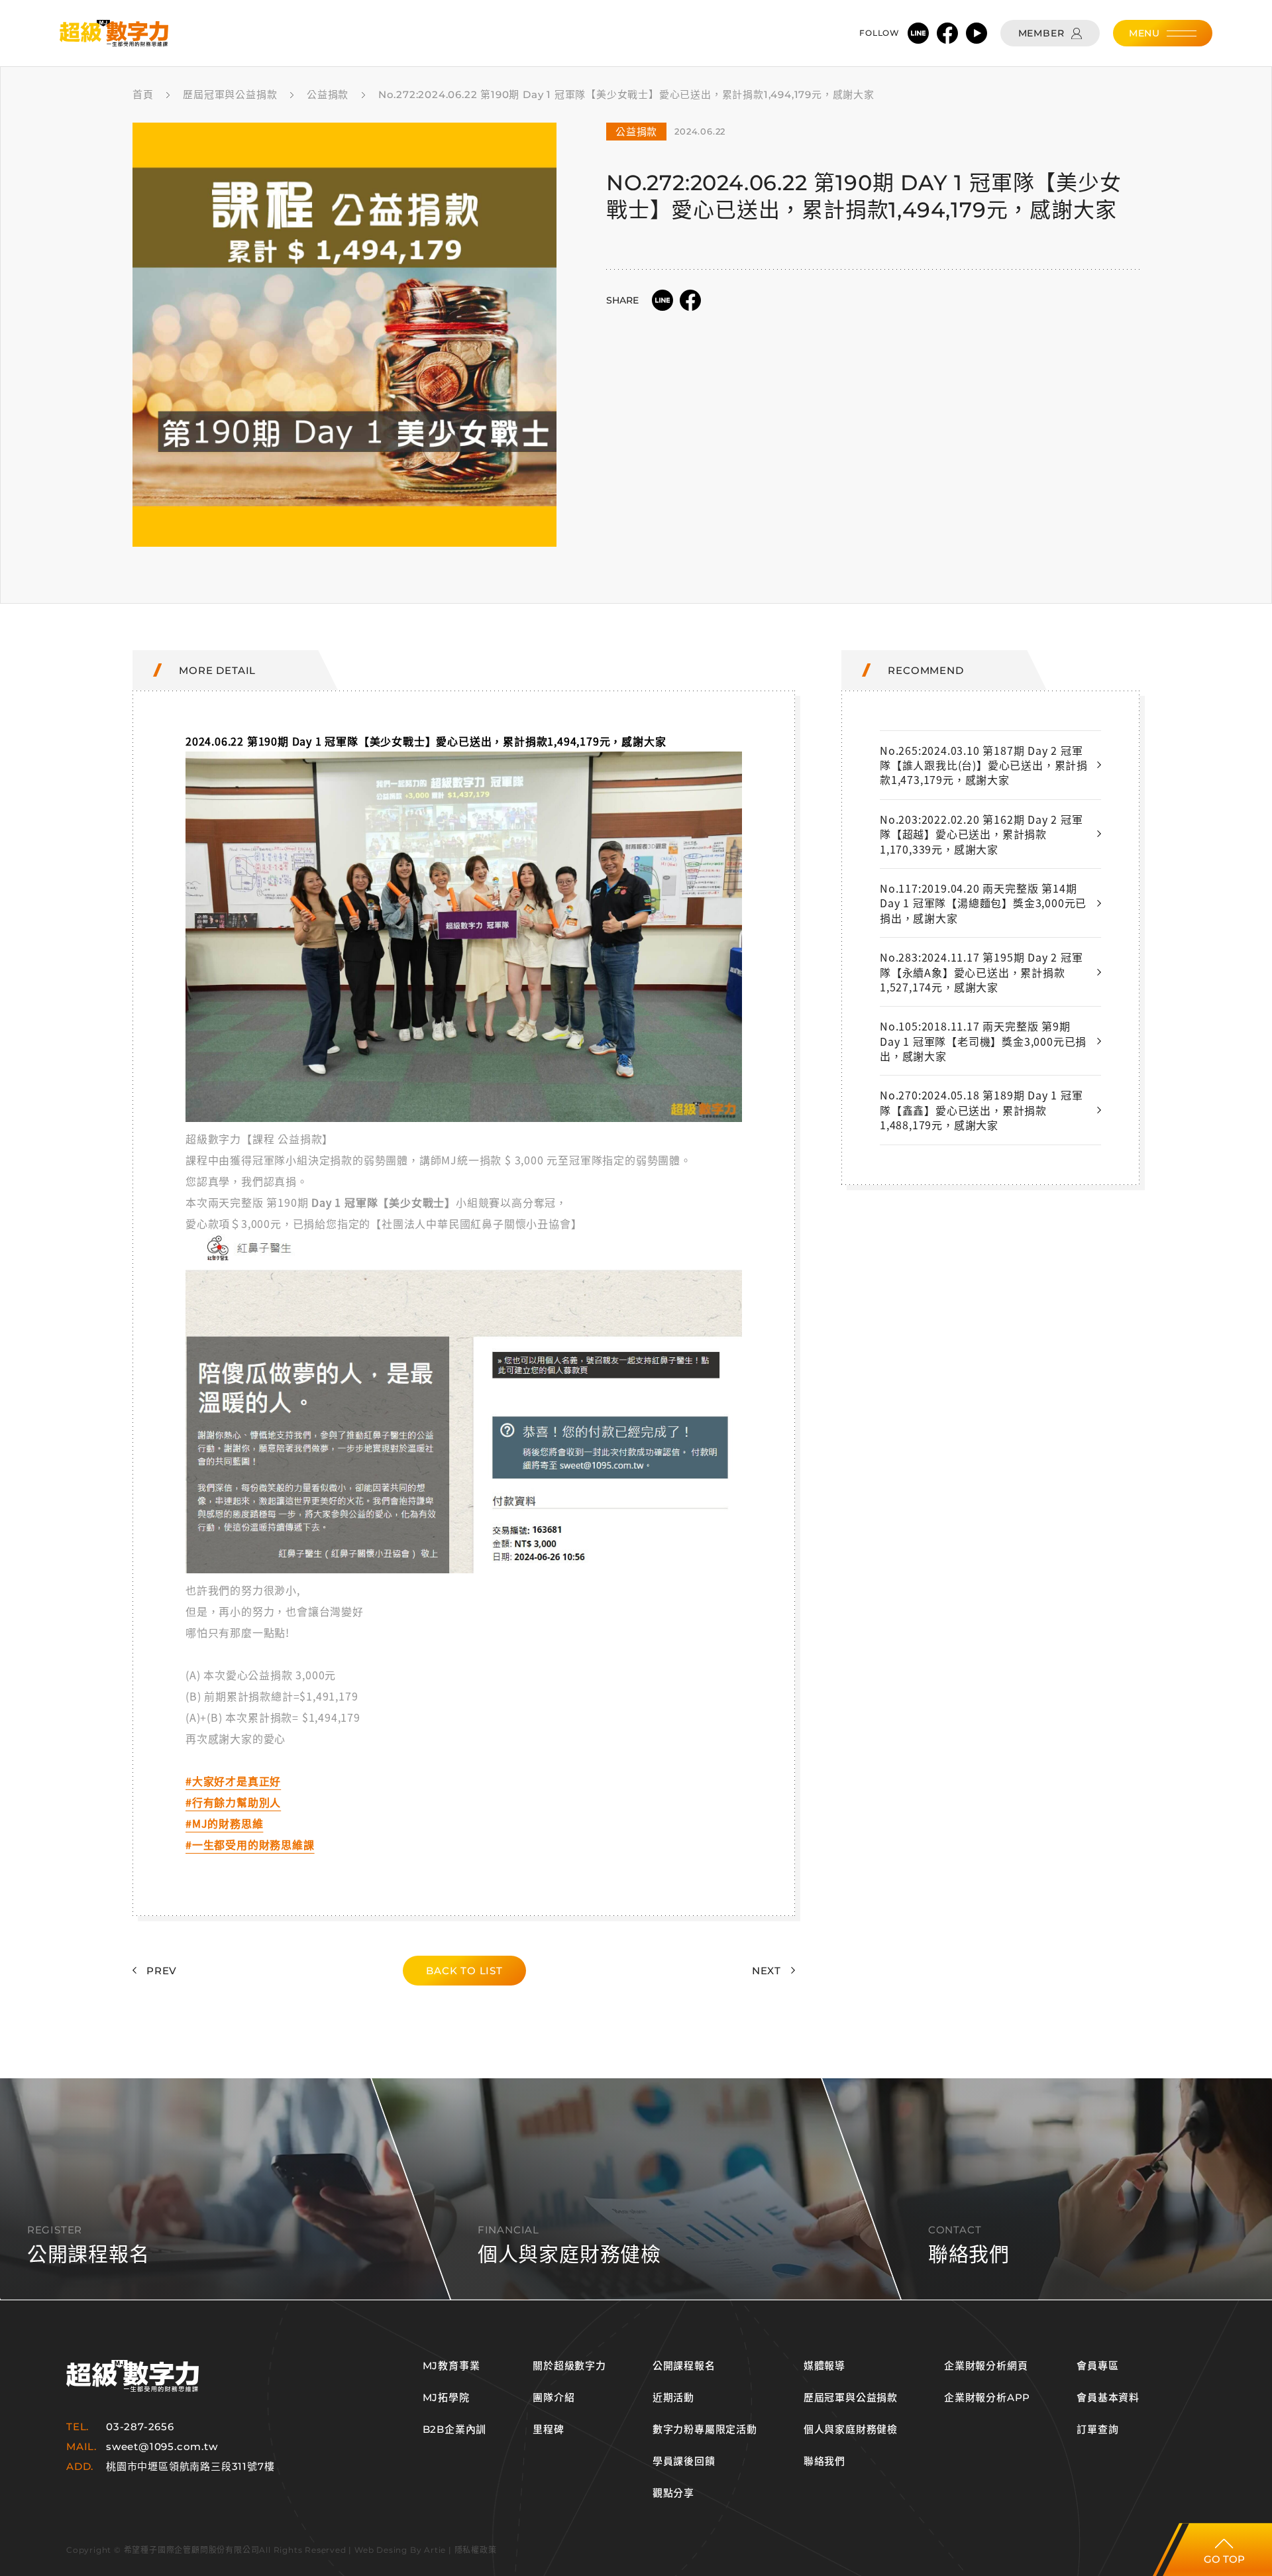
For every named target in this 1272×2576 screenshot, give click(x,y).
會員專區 (1097, 2366)
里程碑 (548, 2430)
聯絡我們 (824, 2461)
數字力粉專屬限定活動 (705, 2430)
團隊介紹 (554, 2398)
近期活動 (673, 2398)
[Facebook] (947, 33)
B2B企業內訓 (455, 2430)
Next (767, 1971)
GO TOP (1224, 2559)
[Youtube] (977, 33)
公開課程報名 (684, 2366)
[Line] (918, 33)
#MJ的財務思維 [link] (224, 1823)
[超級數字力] (132, 2376)
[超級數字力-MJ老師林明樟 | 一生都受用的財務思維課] (114, 33)
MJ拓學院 (446, 2398)
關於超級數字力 (569, 2366)
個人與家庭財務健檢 (851, 2430)
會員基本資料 (1108, 2398)
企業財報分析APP (987, 2398)
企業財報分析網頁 (986, 2366)
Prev (162, 1971)
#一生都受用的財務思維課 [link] (250, 1844)
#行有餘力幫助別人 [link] (233, 1802)
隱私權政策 (476, 2550)
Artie (435, 2550)
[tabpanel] (344, 335)
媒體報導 (824, 2366)
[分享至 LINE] (662, 300)
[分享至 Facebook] (690, 300)
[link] (464, 1117)
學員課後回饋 (684, 2461)
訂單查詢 (1097, 2430)
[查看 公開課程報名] (636, 2189)
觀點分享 (673, 2493)
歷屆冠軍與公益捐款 (851, 2398)
